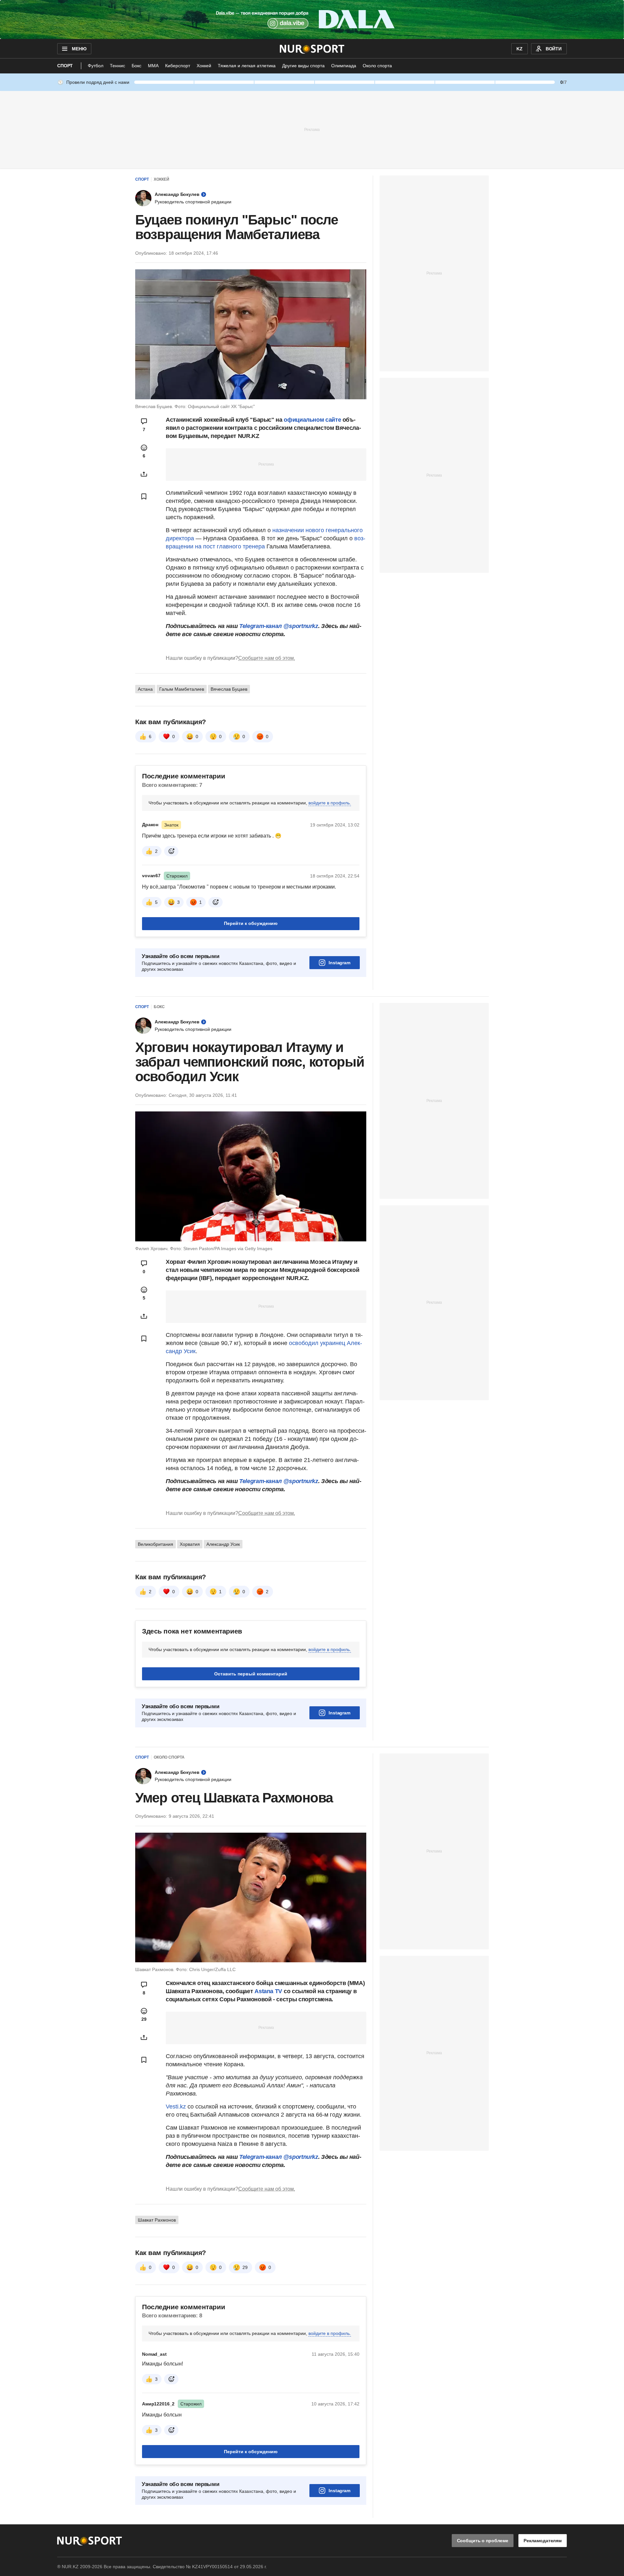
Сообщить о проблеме (483, 2541)
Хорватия (190, 1544)
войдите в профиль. (330, 803)
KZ (520, 49)
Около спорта (377, 66)
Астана (145, 689)
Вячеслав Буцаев (229, 689)
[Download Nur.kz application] (312, 19)
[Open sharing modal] (144, 474)
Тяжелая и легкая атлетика (247, 66)
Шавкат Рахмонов (157, 2220)
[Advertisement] (312, 129)
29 (245, 2267)
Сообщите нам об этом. (267, 658)
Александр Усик (223, 1544)
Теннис (117, 66)
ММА (153, 66)
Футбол (96, 66)
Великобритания (156, 1544)
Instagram (339, 963)
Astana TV (268, 1991)
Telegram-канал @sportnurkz (279, 626)
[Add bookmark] (144, 496)
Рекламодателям (543, 2541)
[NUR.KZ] (312, 49)
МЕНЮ (79, 49)
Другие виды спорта (303, 66)
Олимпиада (344, 66)
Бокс (136, 66)
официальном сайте (312, 420)
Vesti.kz (176, 2107)
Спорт (65, 66)
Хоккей (204, 66)
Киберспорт (178, 66)
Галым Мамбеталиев (182, 689)
